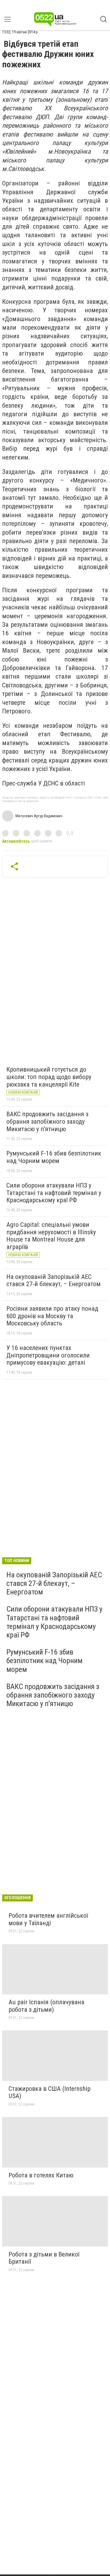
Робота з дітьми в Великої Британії (44, 2258)
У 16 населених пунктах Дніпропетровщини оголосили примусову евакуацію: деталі (48, 1355)
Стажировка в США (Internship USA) (50, 2092)
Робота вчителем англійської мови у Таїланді (48, 1919)
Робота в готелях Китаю (41, 2175)
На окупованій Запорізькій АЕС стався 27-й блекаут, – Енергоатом (54, 1281)
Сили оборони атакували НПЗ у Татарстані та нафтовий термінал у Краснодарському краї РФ (54, 1193)
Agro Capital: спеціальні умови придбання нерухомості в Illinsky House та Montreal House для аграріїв (51, 1236)
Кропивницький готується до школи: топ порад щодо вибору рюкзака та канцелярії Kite (49, 1077)
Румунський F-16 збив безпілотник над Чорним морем (54, 1157)
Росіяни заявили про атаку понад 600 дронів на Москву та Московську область (52, 1316)
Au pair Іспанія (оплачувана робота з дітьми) (46, 2006)
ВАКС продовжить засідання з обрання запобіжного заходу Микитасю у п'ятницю (47, 1121)
